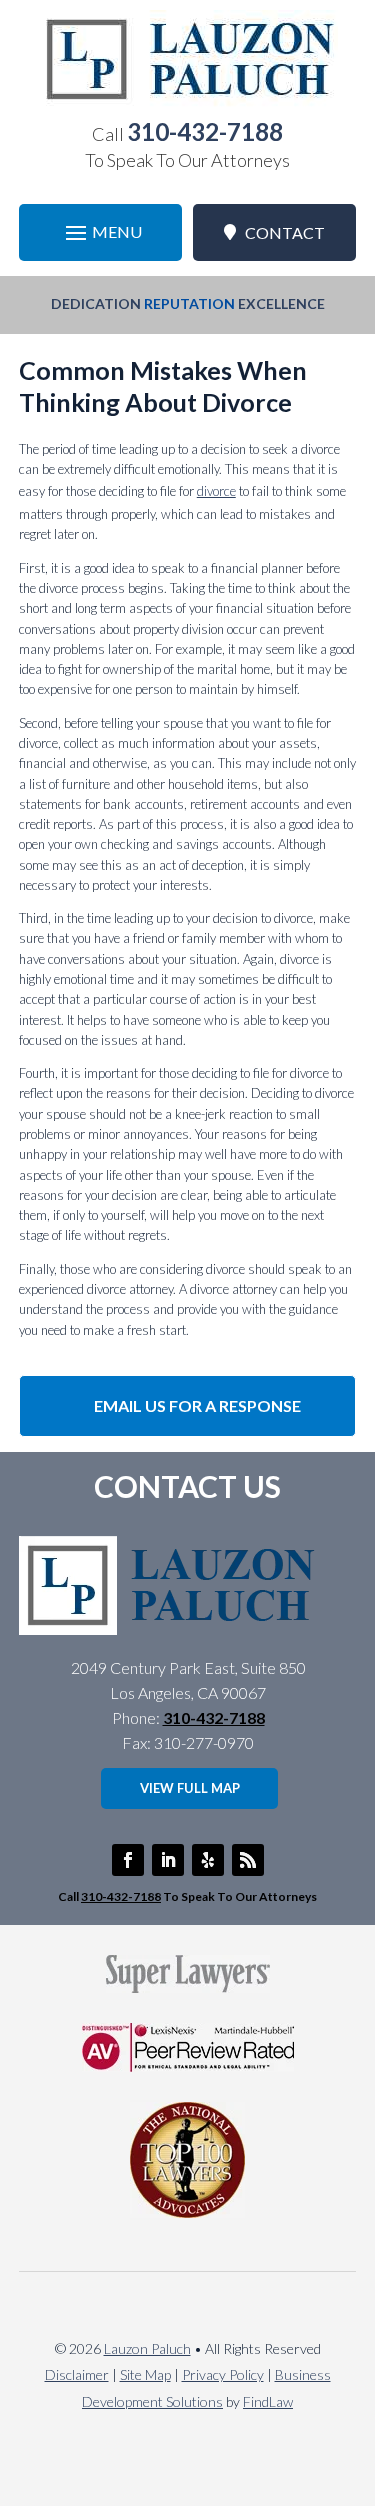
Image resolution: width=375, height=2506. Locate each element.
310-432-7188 (205, 131)
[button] (101, 232)
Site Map (145, 2374)
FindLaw (268, 2401)
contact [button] (285, 232)
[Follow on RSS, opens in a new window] (248, 1860)
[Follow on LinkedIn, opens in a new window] (168, 1860)
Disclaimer (77, 2374)
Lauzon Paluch (147, 2348)
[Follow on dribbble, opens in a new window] (208, 1860)
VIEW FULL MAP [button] (190, 1788)
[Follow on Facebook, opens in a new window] (128, 1860)
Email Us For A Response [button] (197, 1405)
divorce (216, 491)
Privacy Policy (223, 2374)
